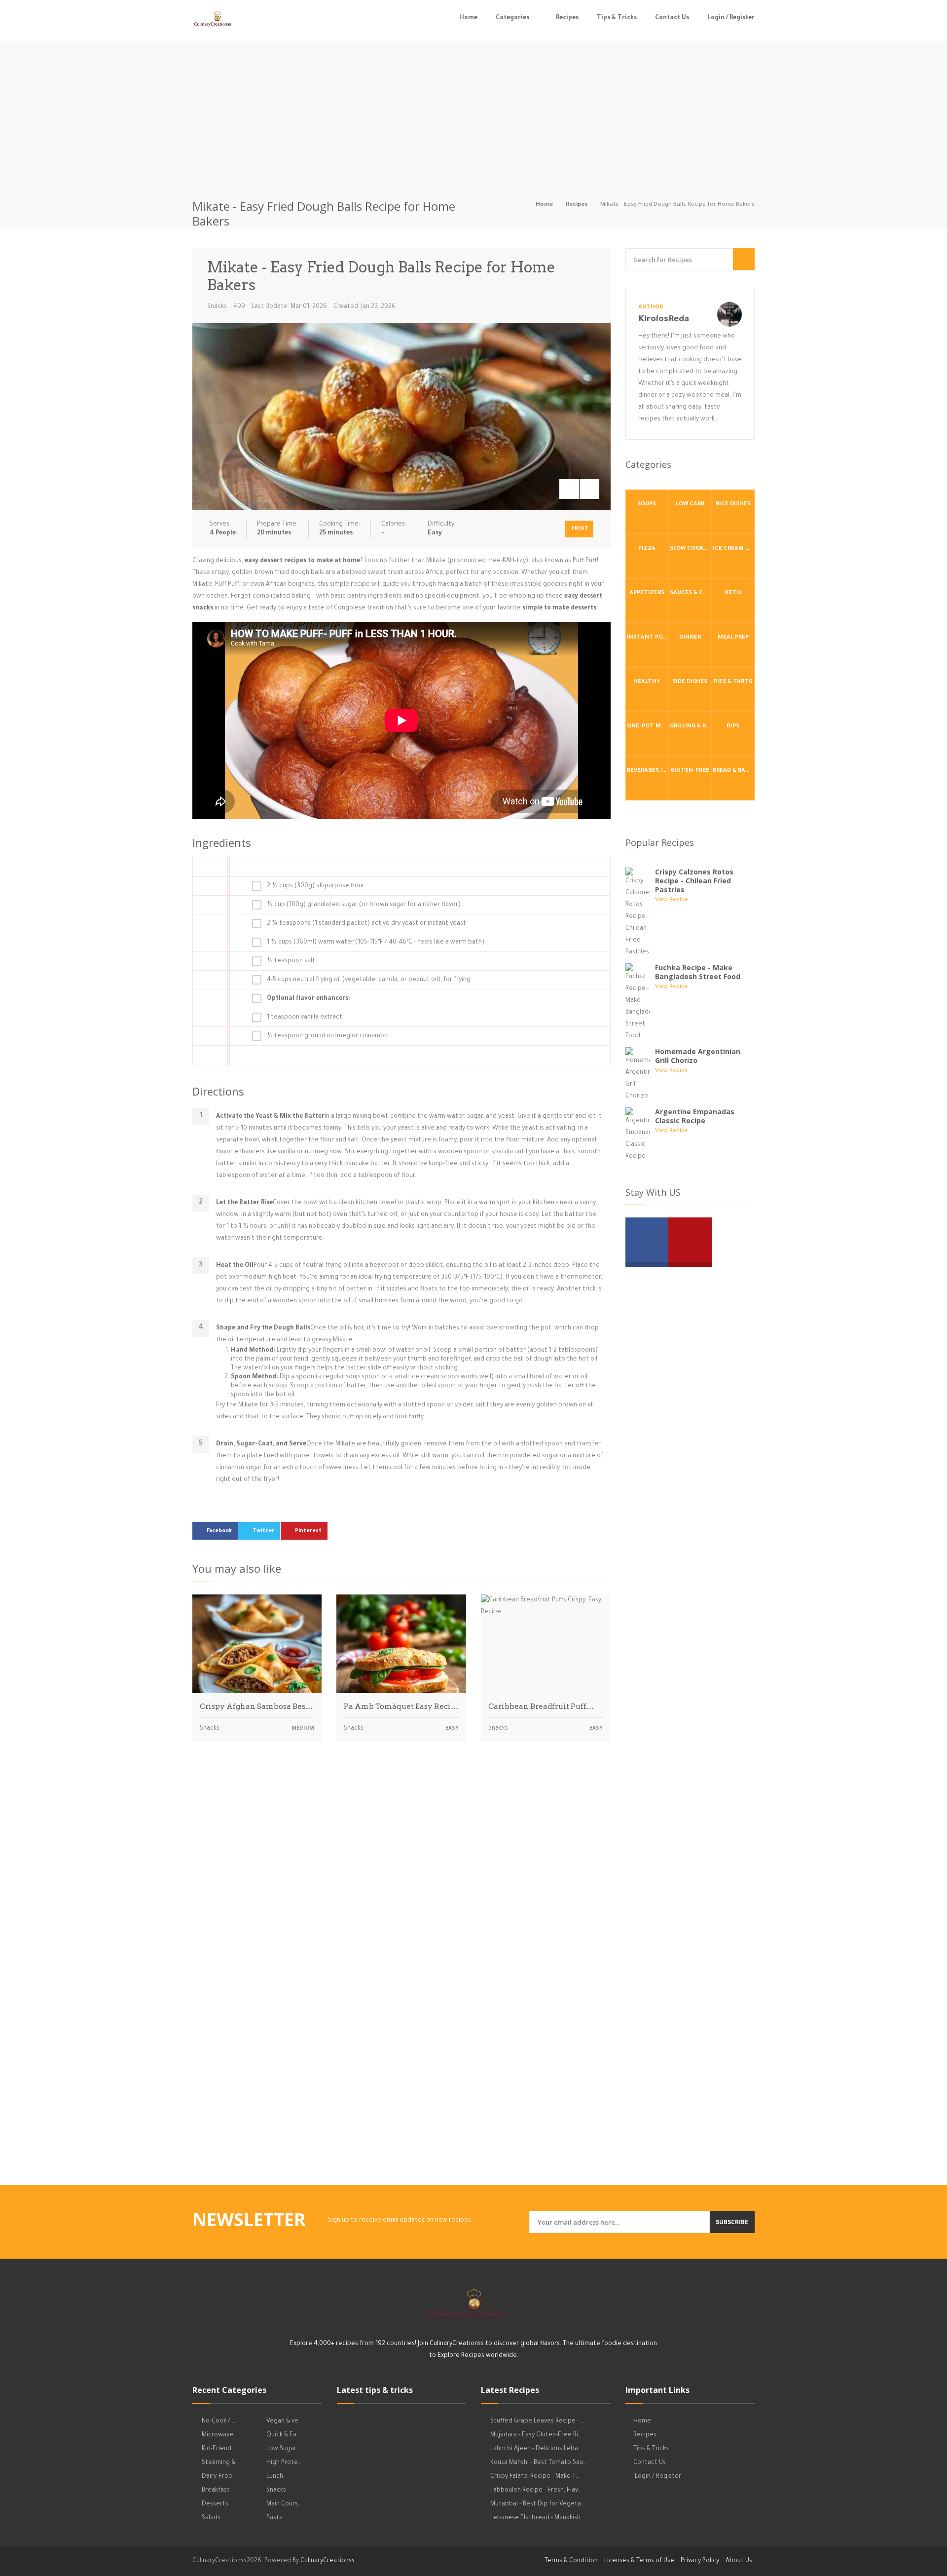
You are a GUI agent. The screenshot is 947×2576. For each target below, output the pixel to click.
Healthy (647, 682)
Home (468, 18)
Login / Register (731, 18)
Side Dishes (690, 682)
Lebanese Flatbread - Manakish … (538, 2518)
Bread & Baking (733, 771)
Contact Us (672, 18)
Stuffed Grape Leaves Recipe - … (537, 2422)
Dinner (690, 638)
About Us (739, 2561)
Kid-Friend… (218, 2449)
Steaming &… (220, 2463)
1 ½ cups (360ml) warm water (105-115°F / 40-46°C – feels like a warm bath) (376, 943)
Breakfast (216, 2491)
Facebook (219, 1531)
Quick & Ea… (283, 2435)
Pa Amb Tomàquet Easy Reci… (401, 1706)
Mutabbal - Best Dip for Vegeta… (537, 2504)
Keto (733, 593)
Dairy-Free (217, 2477)
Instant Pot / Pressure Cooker (648, 638)
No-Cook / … (219, 2422)
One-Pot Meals (648, 727)
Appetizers (647, 593)
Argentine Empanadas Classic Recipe (695, 1116)
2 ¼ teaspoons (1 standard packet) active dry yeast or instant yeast (366, 924)
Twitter (263, 1531)
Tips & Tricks (617, 18)
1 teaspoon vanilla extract (305, 1018)
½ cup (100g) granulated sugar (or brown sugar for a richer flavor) (364, 905)
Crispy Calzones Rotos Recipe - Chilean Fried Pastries (694, 881)
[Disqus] (401, 1887)
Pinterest (308, 1531)
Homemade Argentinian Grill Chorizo (698, 1056)
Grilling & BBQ (691, 727)
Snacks (217, 307)
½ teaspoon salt (291, 961)
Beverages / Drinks (648, 771)
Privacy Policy (700, 2561)
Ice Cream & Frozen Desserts (733, 549)
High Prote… (284, 2463)
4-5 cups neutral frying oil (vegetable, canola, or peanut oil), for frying (369, 980)
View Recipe (672, 900)
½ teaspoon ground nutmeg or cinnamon (327, 1036)
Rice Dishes (733, 505)
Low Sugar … (284, 2449)
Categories (512, 18)
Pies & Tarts (733, 682)
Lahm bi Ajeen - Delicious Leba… (536, 2449)
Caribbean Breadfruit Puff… (541, 1706)
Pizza (647, 549)
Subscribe (732, 2222)
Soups (647, 505)
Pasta (274, 2518)
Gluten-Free (690, 771)
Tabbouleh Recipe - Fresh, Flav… (536, 2491)
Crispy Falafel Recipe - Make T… (535, 2477)
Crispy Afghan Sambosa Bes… (256, 1706)
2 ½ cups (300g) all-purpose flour (316, 886)
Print (580, 529)
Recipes (567, 18)
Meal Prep (733, 638)
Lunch (275, 2477)
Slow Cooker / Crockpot (691, 549)
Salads (211, 2518)
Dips (733, 727)
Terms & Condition (571, 2561)
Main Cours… (284, 2504)
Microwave (218, 2435)
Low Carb (690, 505)
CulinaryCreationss (328, 2561)
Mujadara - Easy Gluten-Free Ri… (536, 2435)
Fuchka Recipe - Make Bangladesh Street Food (698, 972)
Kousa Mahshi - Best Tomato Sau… (538, 2463)
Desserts (215, 2504)
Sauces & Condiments (691, 593)
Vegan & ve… (284, 2422)
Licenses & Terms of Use (639, 2561)
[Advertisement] (473, 111)
